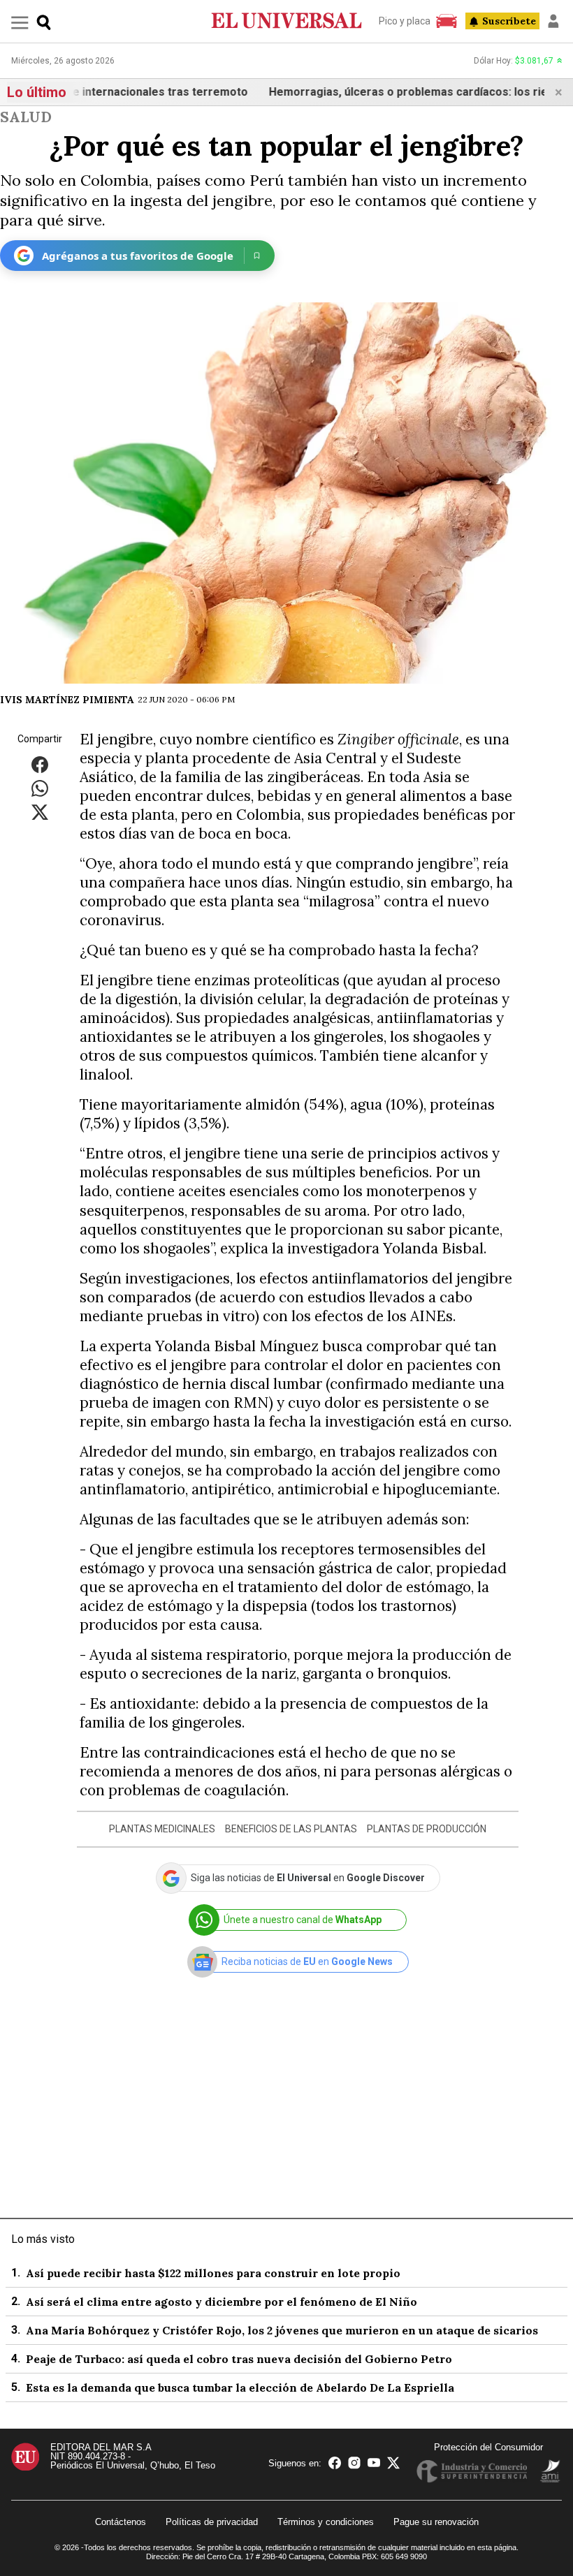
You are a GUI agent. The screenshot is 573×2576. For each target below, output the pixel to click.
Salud (26, 117)
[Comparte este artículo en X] (40, 811)
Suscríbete (509, 21)
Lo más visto (43, 2239)
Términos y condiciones (326, 2522)
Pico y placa (405, 21)
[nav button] (20, 22)
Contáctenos (121, 2522)
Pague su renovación (436, 2522)
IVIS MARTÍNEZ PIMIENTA (67, 700)
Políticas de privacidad (212, 2522)
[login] (553, 21)
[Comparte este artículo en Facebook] (40, 764)
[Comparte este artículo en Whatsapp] (40, 787)
